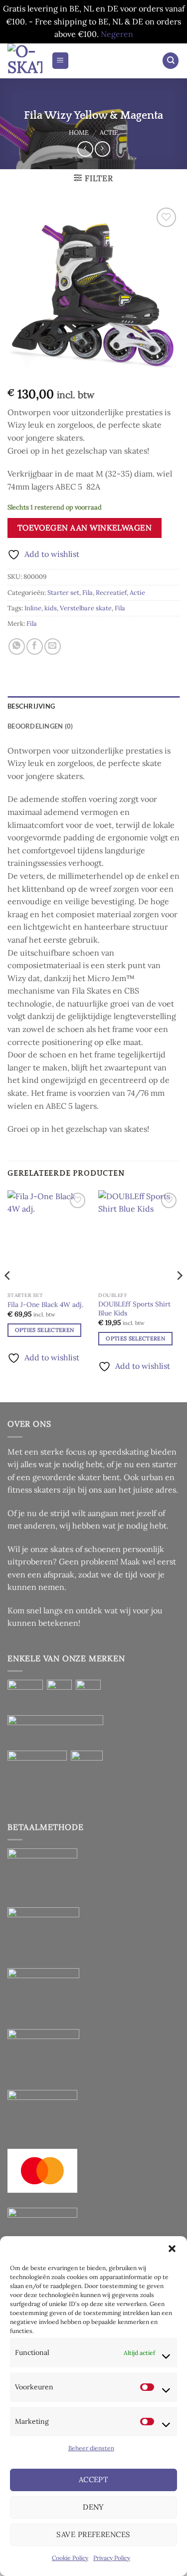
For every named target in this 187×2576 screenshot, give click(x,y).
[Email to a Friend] (53, 646)
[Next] (179, 1295)
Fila (88, 593)
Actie (109, 132)
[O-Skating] (26, 61)
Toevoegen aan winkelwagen (85, 527)
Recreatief (111, 593)
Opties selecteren (45, 1330)
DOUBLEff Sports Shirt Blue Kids (134, 1309)
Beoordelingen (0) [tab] (40, 726)
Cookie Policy (70, 2558)
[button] (172, 2249)
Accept (94, 2479)
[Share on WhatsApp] (17, 646)
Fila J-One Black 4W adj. (45, 1305)
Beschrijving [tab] (31, 706)
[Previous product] (102, 149)
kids (51, 608)
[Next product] (85, 149)
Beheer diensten (91, 2448)
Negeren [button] (117, 34)
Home (79, 132)
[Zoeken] (171, 61)
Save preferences (93, 2534)
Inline (33, 608)
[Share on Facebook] (35, 646)
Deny (93, 2507)
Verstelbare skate (86, 608)
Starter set (63, 593)
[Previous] (8, 1295)
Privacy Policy (112, 2558)
